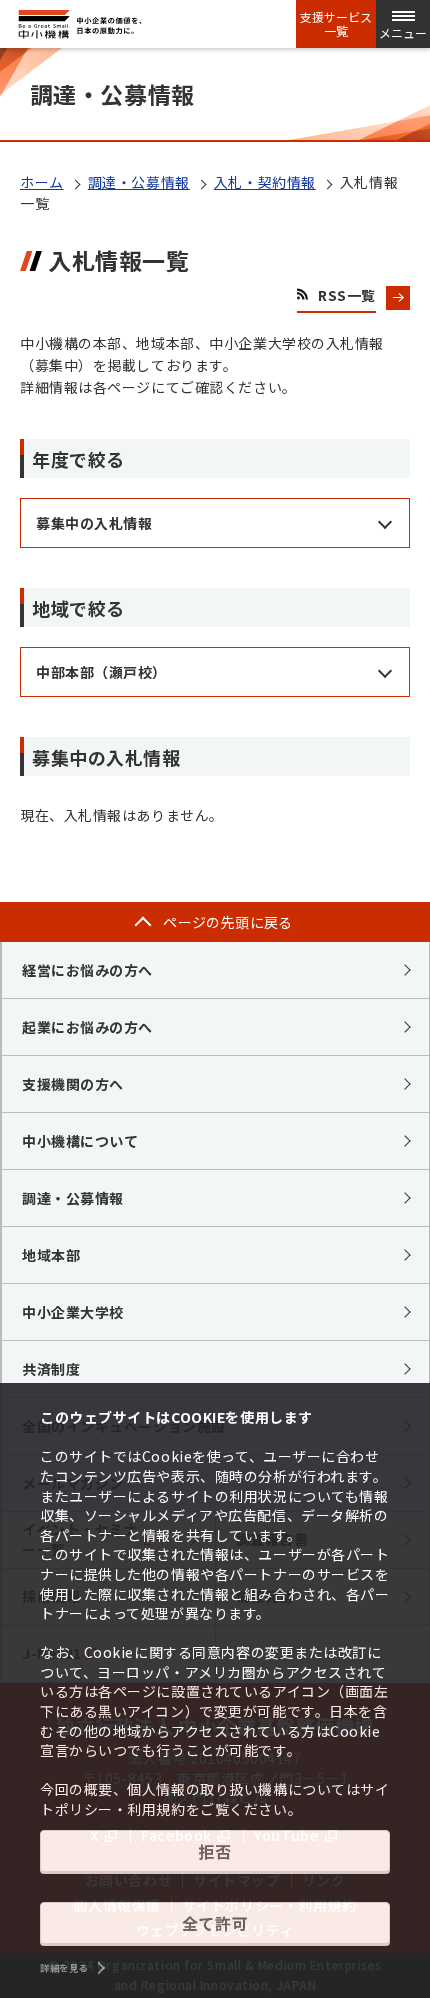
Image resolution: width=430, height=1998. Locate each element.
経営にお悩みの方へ (87, 970)
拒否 (214, 1851)
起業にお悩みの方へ (87, 1027)
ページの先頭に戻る (228, 922)
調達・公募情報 (139, 182)
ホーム (42, 182)
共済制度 (51, 1369)
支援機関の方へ (73, 1084)
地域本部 (51, 1255)
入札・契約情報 (265, 182)
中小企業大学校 (73, 1312)
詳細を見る (64, 1968)
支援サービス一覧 (336, 24)
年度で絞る (78, 459)
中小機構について (80, 1141)
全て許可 (215, 1923)
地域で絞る (78, 608)
